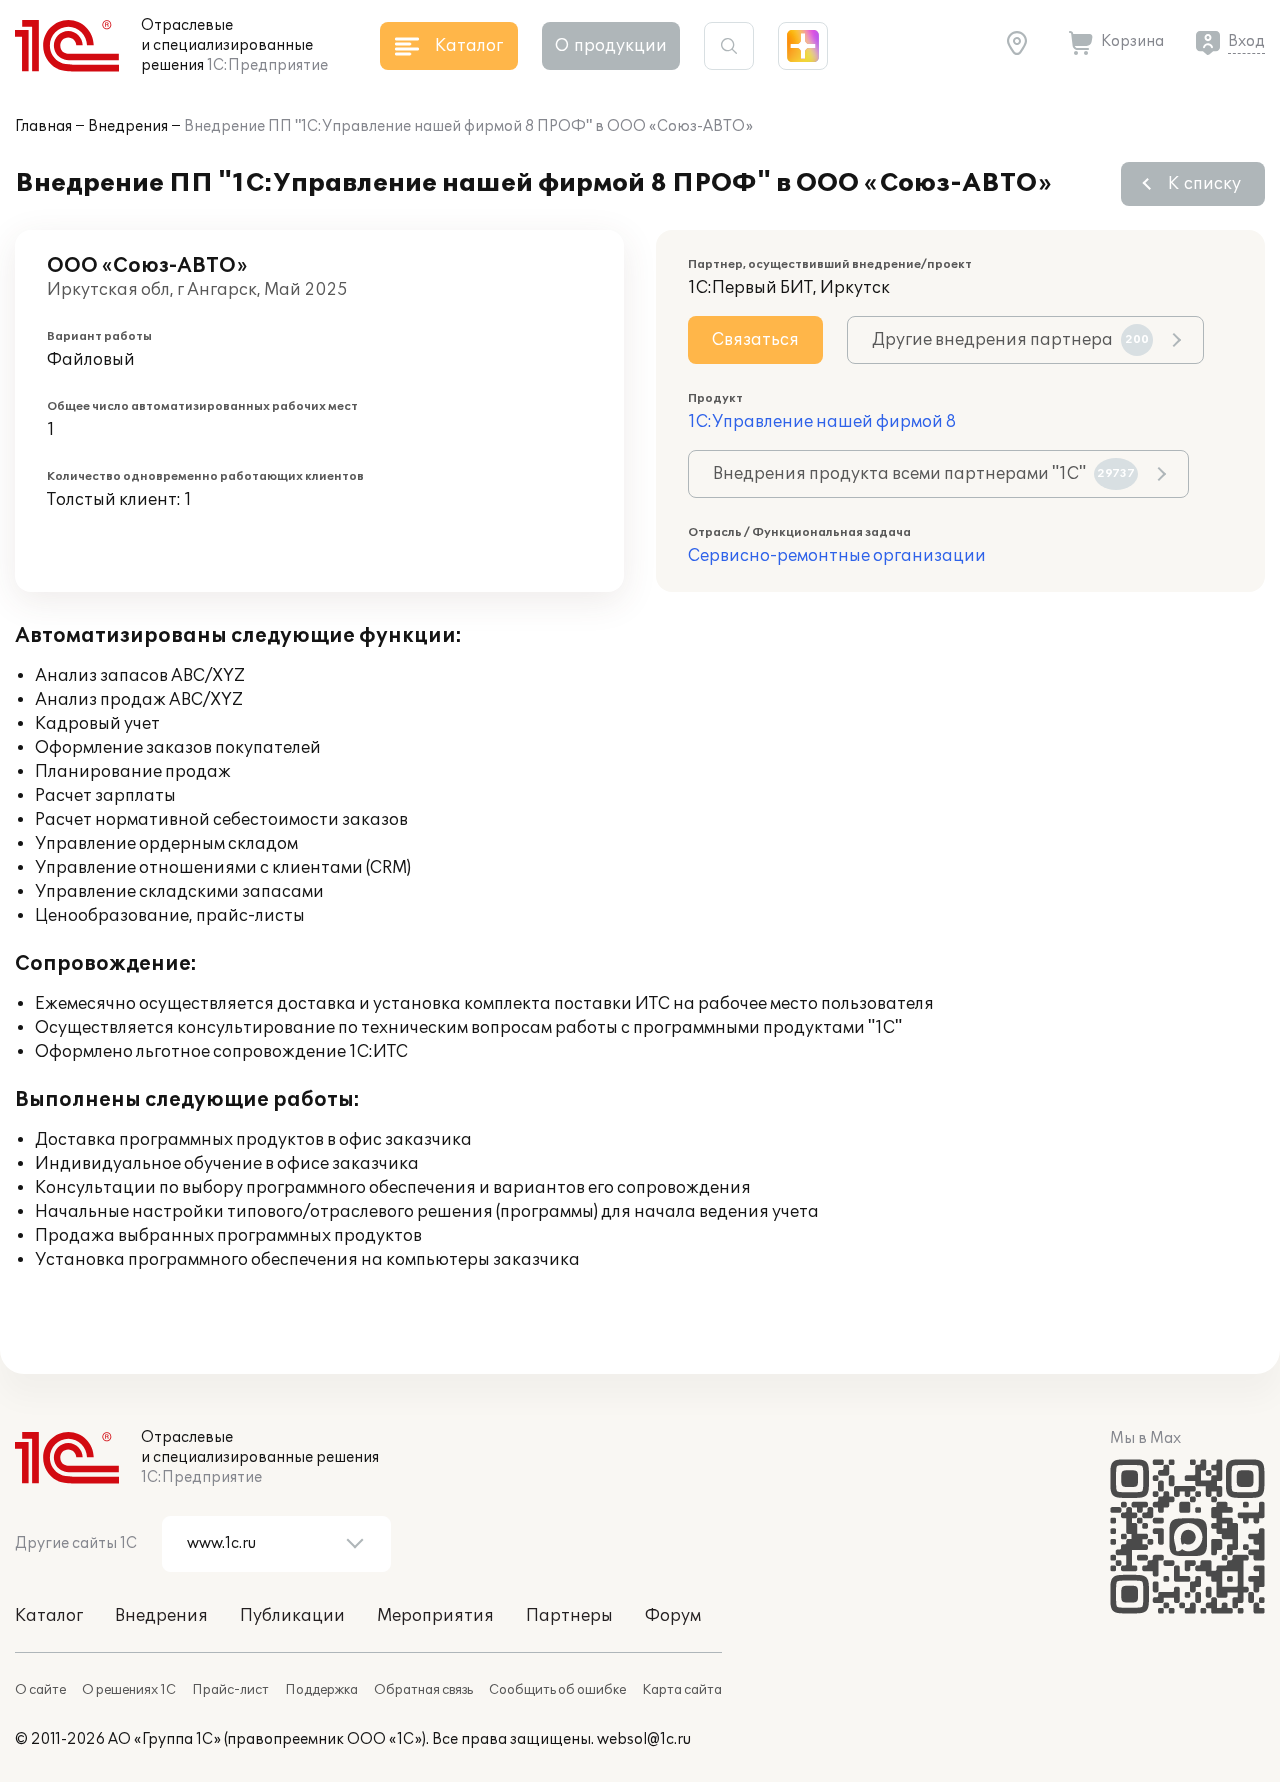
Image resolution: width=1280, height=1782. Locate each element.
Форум (673, 1616)
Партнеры (569, 1616)
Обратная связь (423, 1690)
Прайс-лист (230, 1690)
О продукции (611, 46)
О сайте (40, 1690)
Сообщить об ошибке (557, 1690)
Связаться (755, 340)
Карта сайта (682, 1690)
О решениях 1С (129, 1690)
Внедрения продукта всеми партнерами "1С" (924, 474)
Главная (43, 126)
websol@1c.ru (644, 1739)
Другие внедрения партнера (1010, 340)
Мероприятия (435, 1616)
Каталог (49, 1616)
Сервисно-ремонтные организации (837, 556)
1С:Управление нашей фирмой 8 (822, 422)
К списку (1204, 184)
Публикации (292, 1616)
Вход (1246, 41)
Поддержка (321, 1690)
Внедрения (128, 126)
